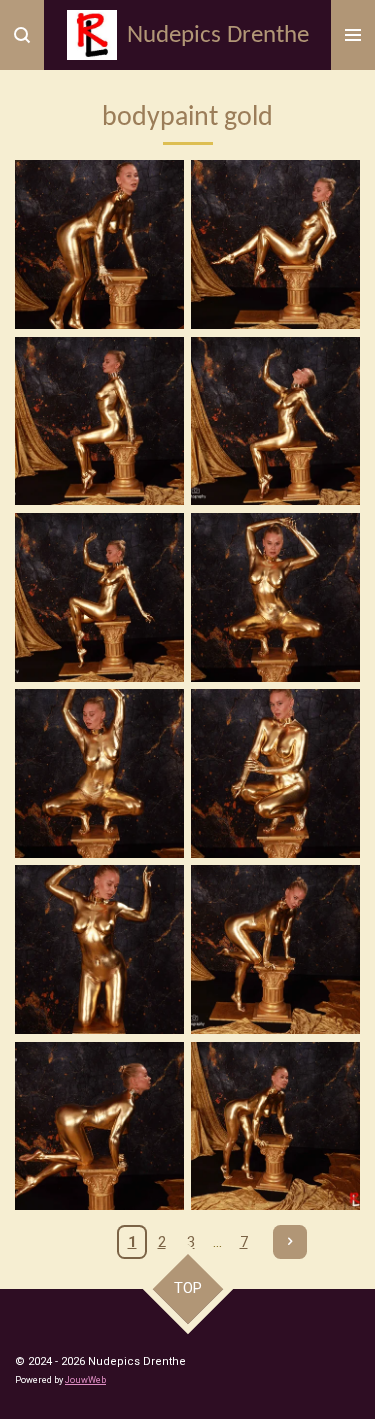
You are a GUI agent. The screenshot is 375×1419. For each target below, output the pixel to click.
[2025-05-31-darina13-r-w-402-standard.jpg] (99, 950)
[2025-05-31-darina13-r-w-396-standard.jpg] (99, 773)
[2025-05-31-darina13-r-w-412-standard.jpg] (276, 1126)
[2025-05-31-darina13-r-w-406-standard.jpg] (276, 950)
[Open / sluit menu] (353, 35)
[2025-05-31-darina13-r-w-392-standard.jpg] (276, 421)
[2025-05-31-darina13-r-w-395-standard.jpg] (276, 597)
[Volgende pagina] (290, 1242)
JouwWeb (85, 1380)
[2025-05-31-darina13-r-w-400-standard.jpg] (276, 773)
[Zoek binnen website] (22, 35)
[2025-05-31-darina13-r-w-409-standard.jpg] (99, 1126)
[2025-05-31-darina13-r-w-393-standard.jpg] (99, 597)
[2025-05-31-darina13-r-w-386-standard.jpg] (99, 245)
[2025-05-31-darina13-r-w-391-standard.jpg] (99, 421)
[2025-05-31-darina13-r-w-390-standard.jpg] (276, 245)
